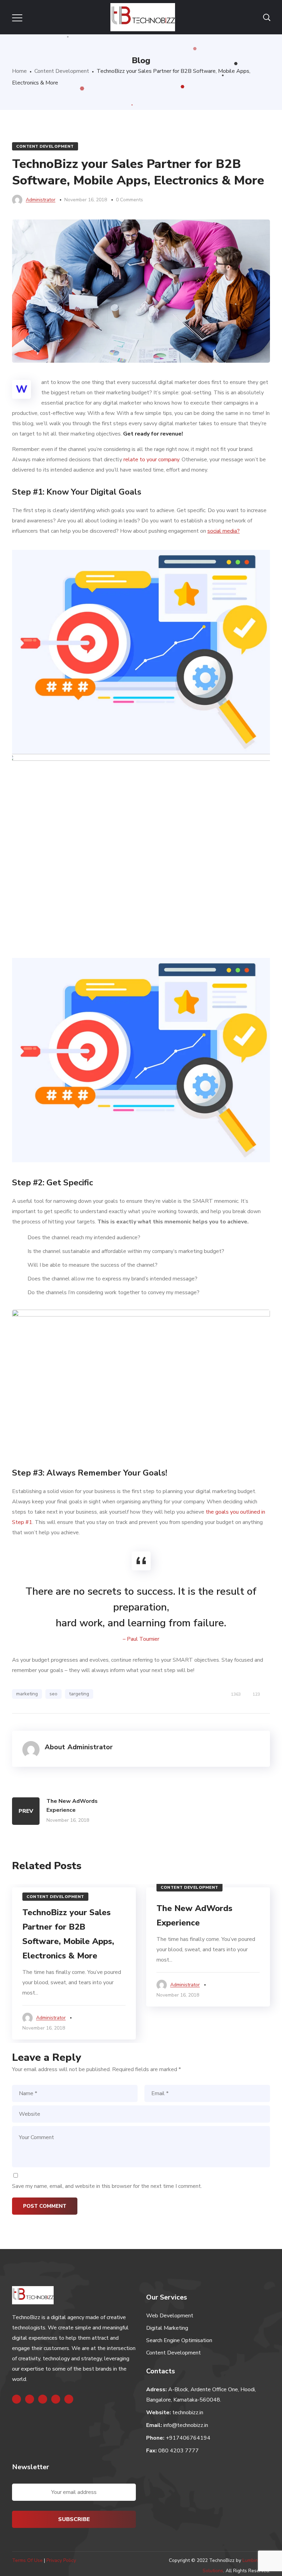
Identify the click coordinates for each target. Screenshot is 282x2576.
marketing (27, 1694)
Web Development (170, 2316)
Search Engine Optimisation (179, 2340)
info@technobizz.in (186, 2425)
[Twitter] (30, 2399)
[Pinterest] (69, 2399)
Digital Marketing (167, 2328)
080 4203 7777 (178, 2451)
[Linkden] (56, 2399)
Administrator (41, 200)
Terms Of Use (27, 2560)
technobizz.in (188, 2413)
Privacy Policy (61, 2560)
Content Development (62, 71)
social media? (224, 531)
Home (19, 71)
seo (53, 1694)
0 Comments (129, 200)
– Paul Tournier (141, 1639)
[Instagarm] (43, 2399)
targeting (79, 1694)
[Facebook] (17, 2399)
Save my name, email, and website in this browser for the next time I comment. (107, 2186)
